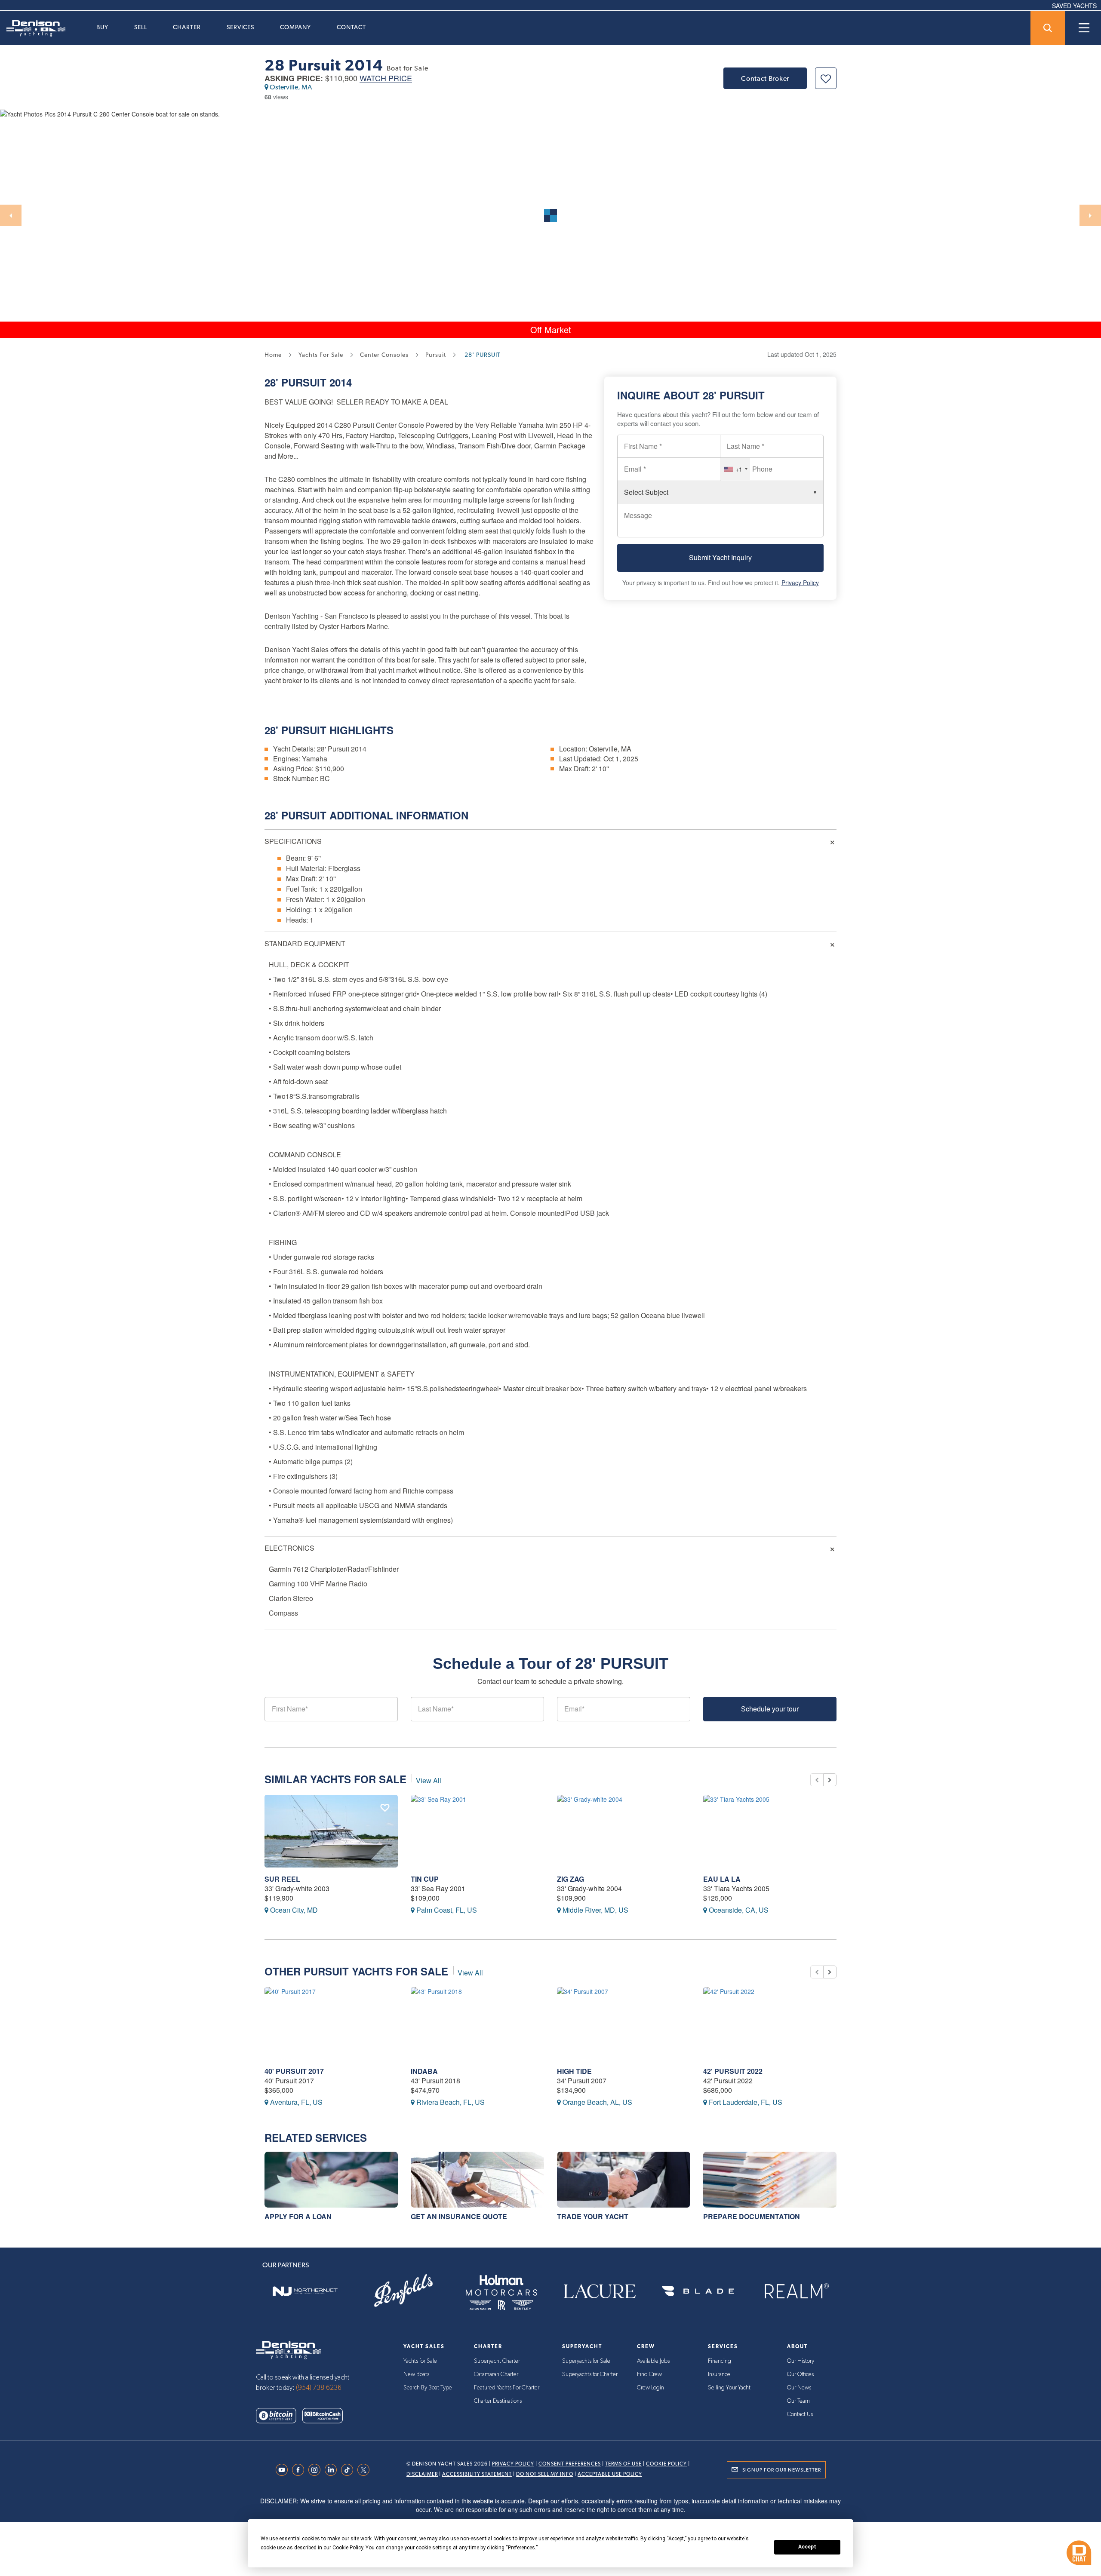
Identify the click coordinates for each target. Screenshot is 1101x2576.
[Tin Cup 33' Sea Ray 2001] (477, 1831)
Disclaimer (422, 2474)
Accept (807, 2547)
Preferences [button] (521, 2548)
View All (429, 1780)
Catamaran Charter (496, 2374)
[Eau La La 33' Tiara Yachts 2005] (770, 1831)
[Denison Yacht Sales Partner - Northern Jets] (305, 2291)
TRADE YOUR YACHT (593, 2216)
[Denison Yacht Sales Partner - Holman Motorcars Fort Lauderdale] (501, 2291)
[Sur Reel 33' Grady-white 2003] (331, 1831)
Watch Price (386, 78)
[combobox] (735, 469)
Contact (351, 27)
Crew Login (650, 2388)
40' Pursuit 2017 (294, 2071)
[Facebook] (300, 2470)
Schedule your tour (770, 1709)
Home (273, 355)
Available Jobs (653, 2361)
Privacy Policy (800, 583)
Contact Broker (765, 78)
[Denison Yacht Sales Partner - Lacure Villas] (600, 2291)
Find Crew (649, 2374)
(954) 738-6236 (319, 2388)
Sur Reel (282, 1879)
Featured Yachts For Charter (507, 2388)
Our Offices (800, 2374)
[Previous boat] (817, 1780)
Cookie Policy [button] (348, 2548)
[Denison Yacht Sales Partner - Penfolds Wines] (403, 2291)
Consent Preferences (570, 2464)
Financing (720, 2361)
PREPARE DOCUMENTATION (752, 2216)
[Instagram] (317, 2470)
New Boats (416, 2374)
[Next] (1090, 215)
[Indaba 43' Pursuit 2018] (477, 2023)
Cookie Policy (666, 2464)
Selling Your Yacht (729, 2388)
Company (295, 27)
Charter (187, 27)
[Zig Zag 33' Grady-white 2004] (624, 1831)
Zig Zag (570, 1879)
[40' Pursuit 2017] (331, 2023)
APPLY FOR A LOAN (298, 2216)
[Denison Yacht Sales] (289, 2349)
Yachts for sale (321, 355)
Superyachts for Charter (590, 2374)
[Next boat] (830, 1780)
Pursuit (304, 382)
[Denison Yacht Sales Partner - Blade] (698, 2291)
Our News (799, 2388)
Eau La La (722, 1879)
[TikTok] (349, 2470)
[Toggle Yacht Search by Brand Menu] (1048, 28)
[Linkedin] (333, 2470)
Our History (801, 2361)
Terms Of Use (623, 2464)
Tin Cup (425, 1879)
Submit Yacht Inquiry (720, 557)
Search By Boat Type (428, 2388)
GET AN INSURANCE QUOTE (459, 2216)
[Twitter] (366, 2470)
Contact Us (800, 2414)
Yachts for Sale (420, 2361)
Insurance (719, 2374)
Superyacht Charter (497, 2361)
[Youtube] (284, 2470)
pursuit (436, 355)
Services (240, 27)
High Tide (574, 2071)
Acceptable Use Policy (610, 2474)
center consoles (384, 355)
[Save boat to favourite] (826, 78)
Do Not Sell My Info (545, 2474)
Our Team (798, 2401)
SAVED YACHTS (1074, 6)
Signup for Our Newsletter (782, 2470)
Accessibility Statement (477, 2474)
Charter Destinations (498, 2401)
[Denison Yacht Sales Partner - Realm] (796, 2291)
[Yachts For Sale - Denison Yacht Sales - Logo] (33, 28)
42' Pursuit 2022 (733, 2071)
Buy (102, 27)
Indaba (424, 2071)
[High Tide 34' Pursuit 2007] (624, 2023)
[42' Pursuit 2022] (770, 2023)
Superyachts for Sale (586, 2361)
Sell (141, 27)
